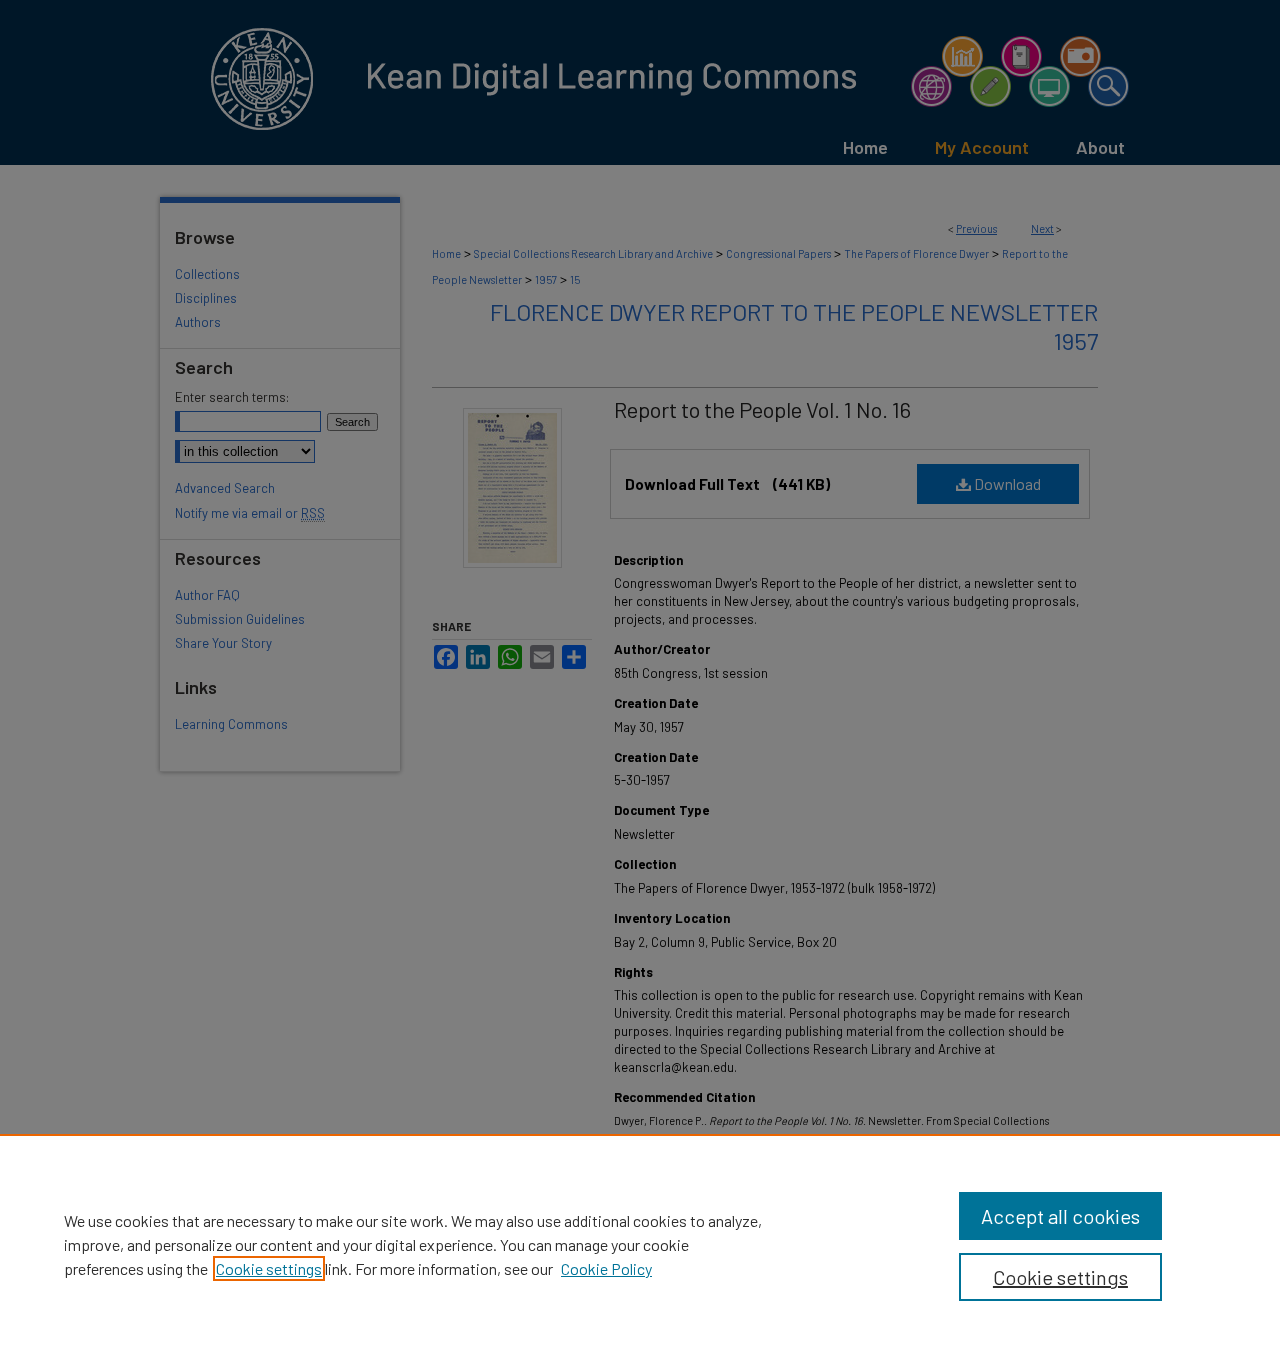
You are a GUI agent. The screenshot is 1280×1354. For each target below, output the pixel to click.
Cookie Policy (606, 1268)
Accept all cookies (1060, 1216)
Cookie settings (269, 1268)
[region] (640, 1244)
